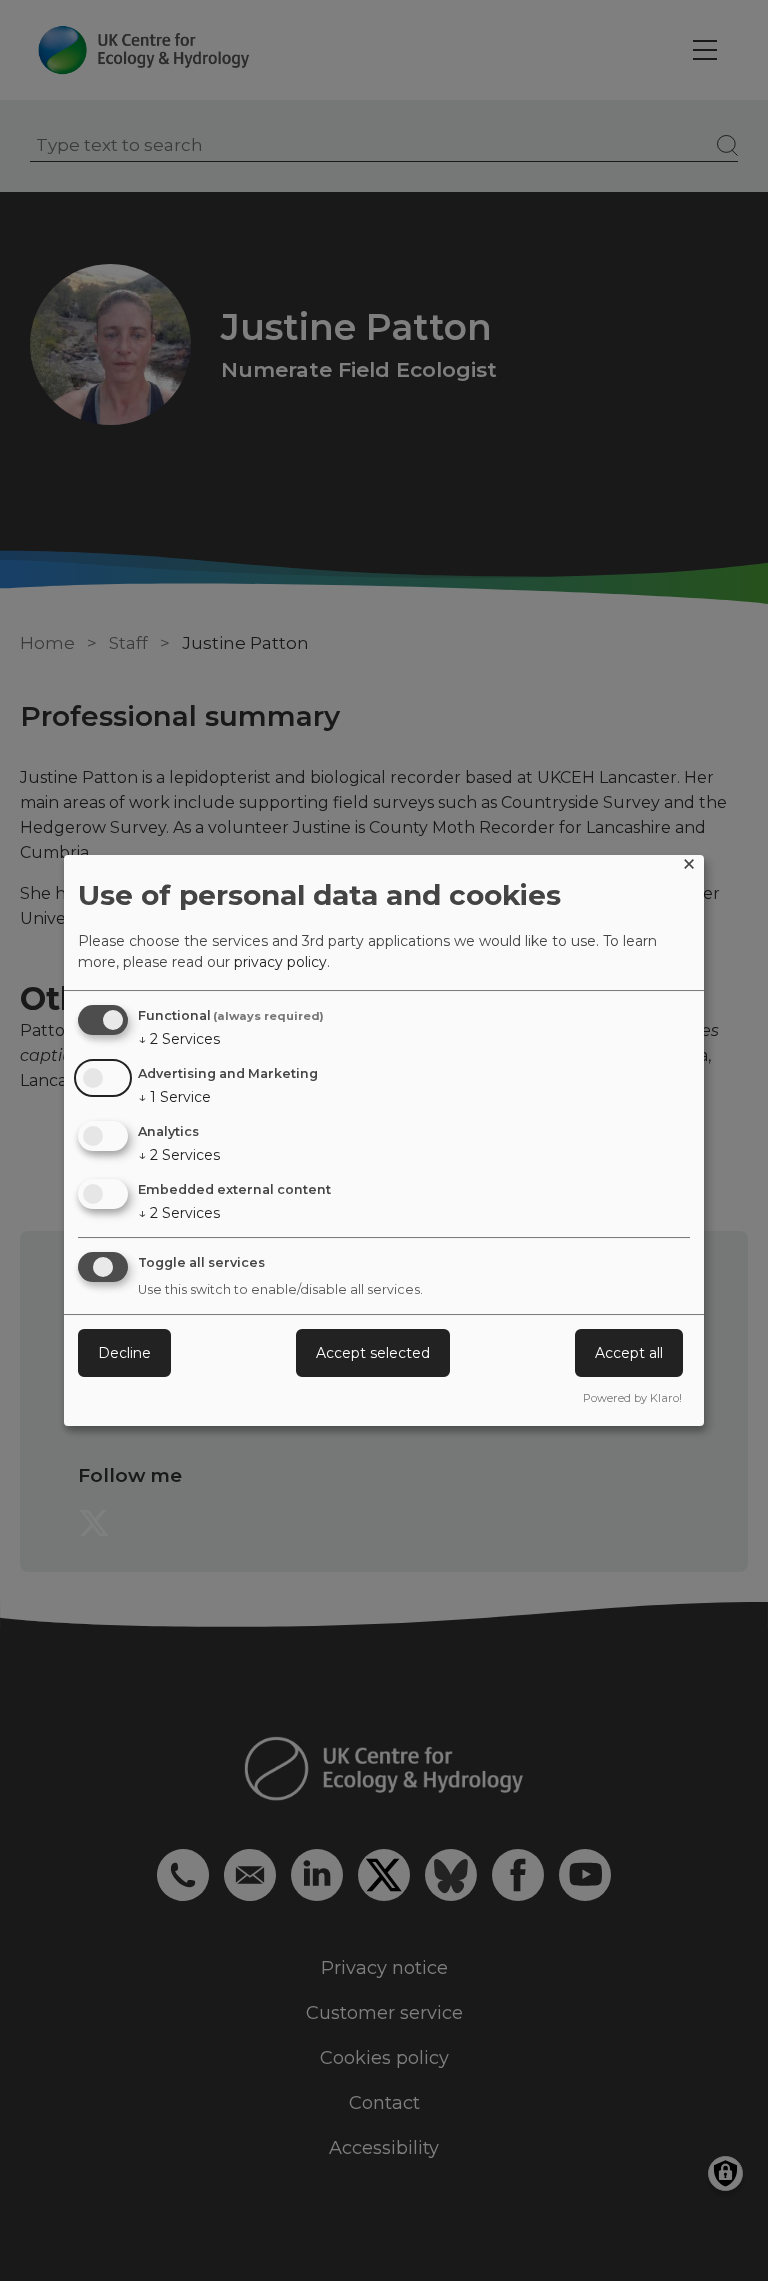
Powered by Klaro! (632, 1398)
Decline (124, 1353)
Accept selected (373, 1353)
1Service (174, 1097)
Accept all (629, 1353)
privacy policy (280, 962)
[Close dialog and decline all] (689, 867)
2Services (179, 1039)
